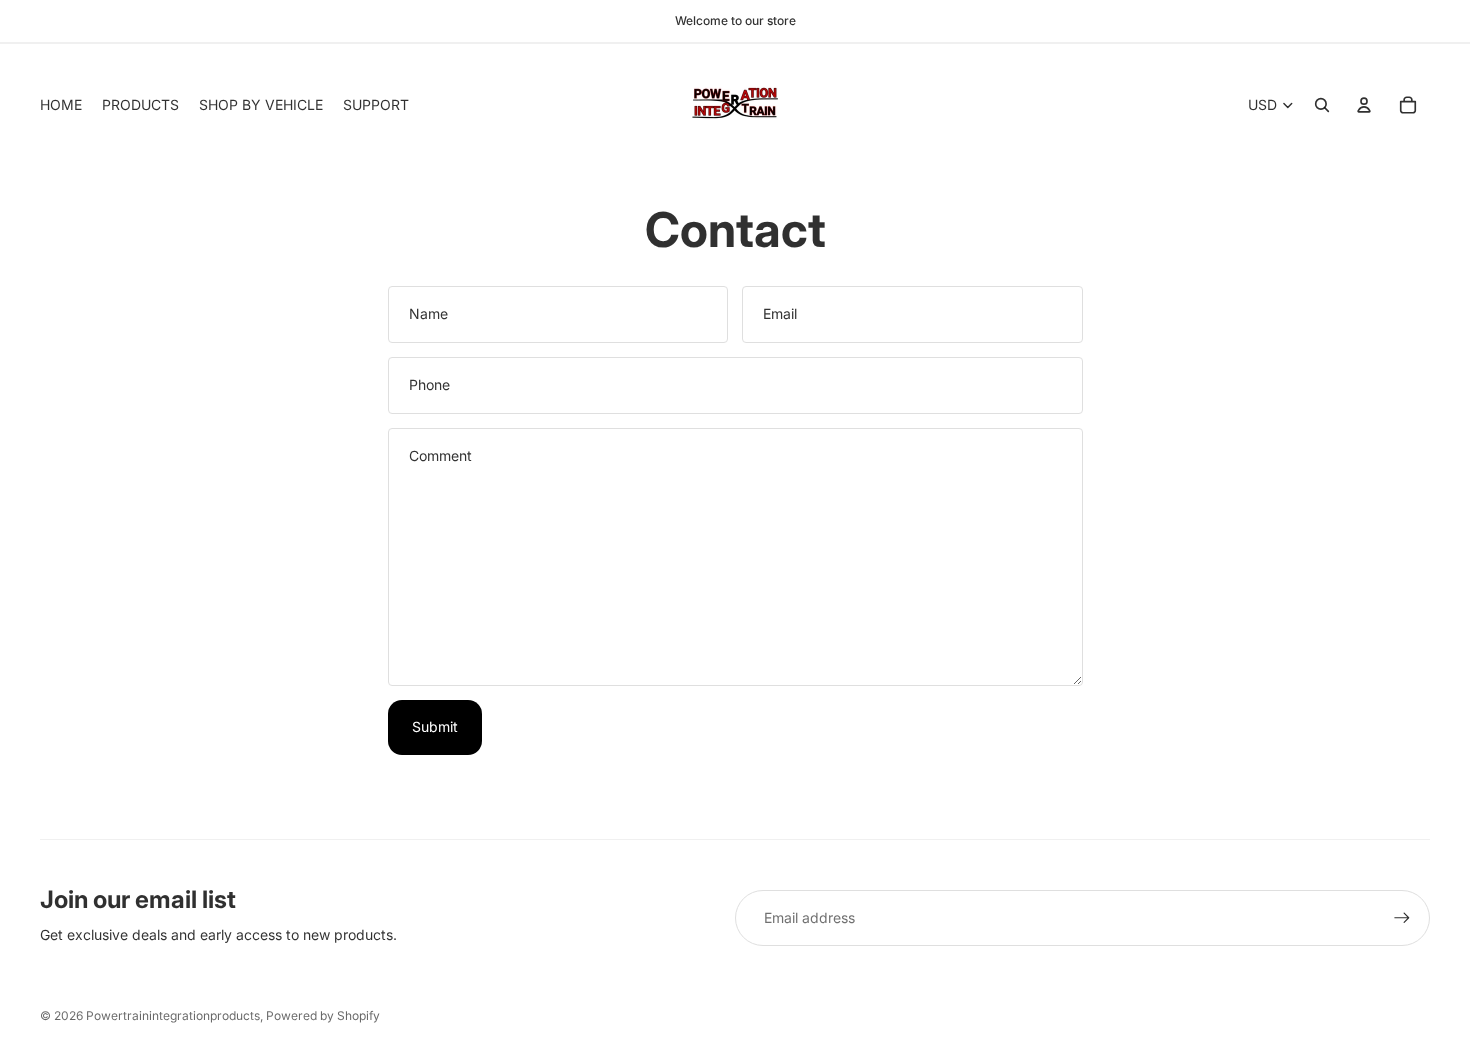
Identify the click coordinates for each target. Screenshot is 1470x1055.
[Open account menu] (1364, 105)
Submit (435, 726)
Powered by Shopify (323, 1015)
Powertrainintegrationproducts (173, 1015)
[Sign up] (1402, 918)
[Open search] (1322, 105)
